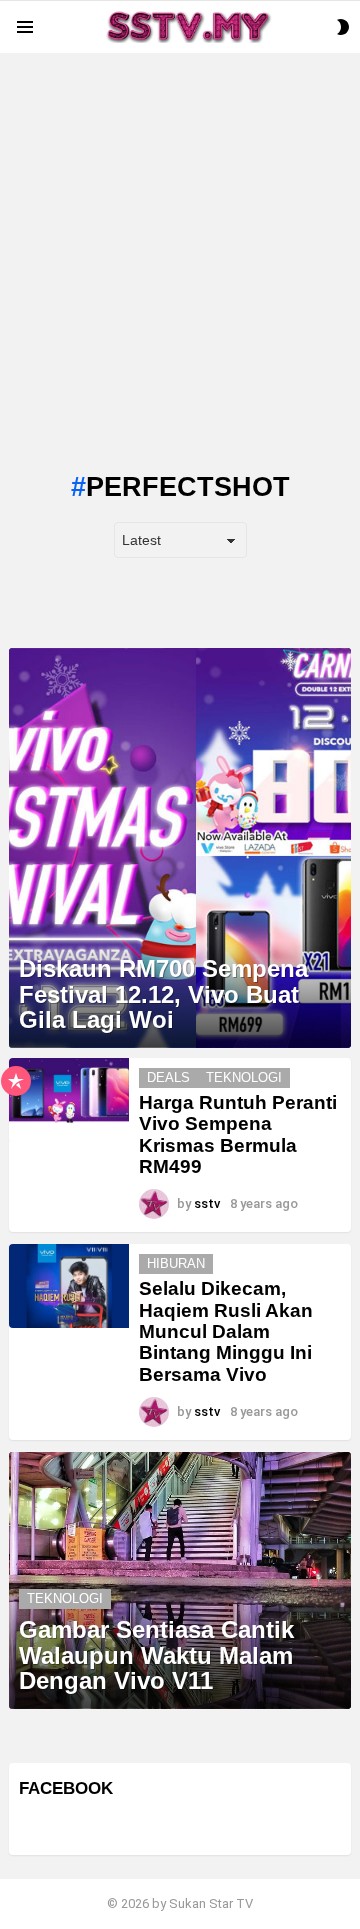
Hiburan (176, 1263)
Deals (168, 1077)
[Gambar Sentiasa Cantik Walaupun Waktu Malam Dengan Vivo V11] (180, 1580)
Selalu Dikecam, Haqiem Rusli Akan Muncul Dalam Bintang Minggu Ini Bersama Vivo (226, 1331)
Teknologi (244, 1077)
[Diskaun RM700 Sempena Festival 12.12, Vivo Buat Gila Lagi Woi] (180, 848)
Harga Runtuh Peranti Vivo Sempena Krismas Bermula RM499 (238, 1134)
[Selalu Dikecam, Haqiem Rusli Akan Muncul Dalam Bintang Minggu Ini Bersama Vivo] (69, 1286)
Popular (16, 1081)
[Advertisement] (180, 233)
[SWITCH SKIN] (343, 27)
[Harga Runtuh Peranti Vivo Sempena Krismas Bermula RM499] (69, 1100)
